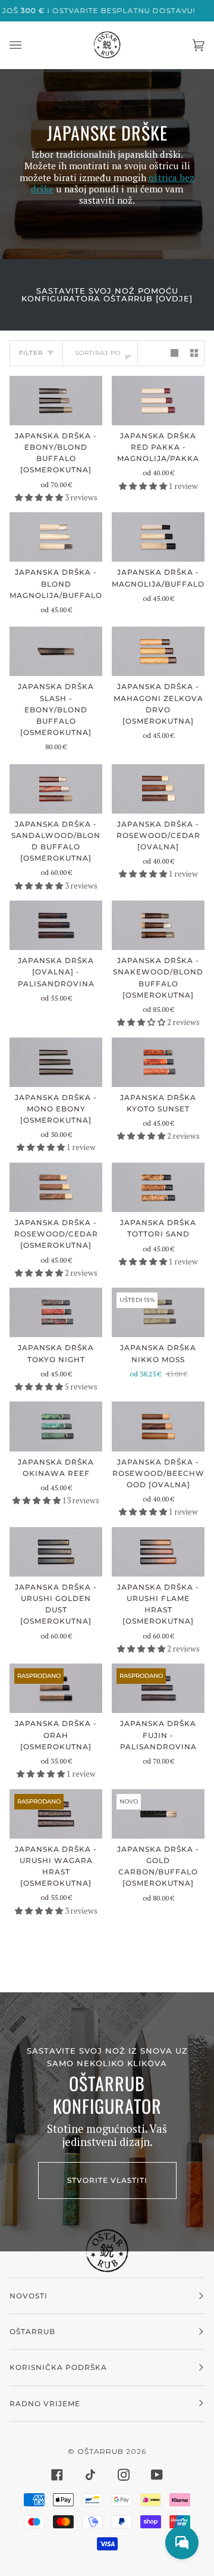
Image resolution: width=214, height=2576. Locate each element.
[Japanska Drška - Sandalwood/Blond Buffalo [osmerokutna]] (56, 789)
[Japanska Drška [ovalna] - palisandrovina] (56, 925)
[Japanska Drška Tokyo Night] (56, 1312)
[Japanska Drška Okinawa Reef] (56, 1426)
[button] (40, 497)
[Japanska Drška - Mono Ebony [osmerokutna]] (56, 1062)
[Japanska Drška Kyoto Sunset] (158, 1062)
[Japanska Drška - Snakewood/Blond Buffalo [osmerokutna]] (158, 925)
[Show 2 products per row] (194, 353)
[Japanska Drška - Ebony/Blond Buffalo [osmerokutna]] (56, 401)
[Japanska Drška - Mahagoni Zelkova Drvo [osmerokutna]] (158, 651)
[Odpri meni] (27, 45)
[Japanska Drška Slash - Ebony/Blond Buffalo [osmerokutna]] (56, 651)
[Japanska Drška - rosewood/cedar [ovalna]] (158, 789)
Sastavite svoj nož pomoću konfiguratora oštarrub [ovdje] (107, 295)
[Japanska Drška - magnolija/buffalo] (158, 537)
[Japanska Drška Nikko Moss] (158, 1312)
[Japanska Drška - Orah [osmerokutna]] (56, 1688)
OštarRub (100, 2451)
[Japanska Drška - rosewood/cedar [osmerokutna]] (56, 1187)
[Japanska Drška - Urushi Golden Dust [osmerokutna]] (56, 1552)
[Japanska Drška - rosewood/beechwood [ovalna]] (158, 1426)
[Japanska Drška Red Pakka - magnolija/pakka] (158, 401)
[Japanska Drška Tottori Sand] (158, 1187)
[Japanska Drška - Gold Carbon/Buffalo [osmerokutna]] (158, 1814)
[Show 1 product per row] (174, 353)
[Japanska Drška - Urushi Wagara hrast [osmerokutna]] (56, 1814)
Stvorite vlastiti (107, 2180)
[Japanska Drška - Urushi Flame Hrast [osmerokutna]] (158, 1552)
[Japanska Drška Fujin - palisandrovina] (158, 1688)
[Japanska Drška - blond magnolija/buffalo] (56, 537)
